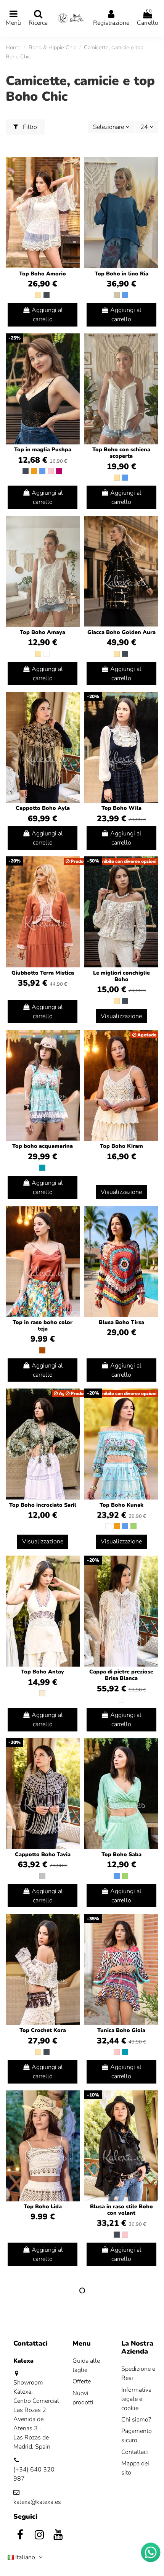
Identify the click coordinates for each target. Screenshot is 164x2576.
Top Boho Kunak (121, 1505)
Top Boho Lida (43, 2207)
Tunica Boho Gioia (121, 2030)
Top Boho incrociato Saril (43, 1505)
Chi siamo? (136, 2420)
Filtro (29, 127)
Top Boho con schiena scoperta (121, 453)
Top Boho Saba (121, 1854)
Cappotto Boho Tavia (43, 1854)
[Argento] (42, 1876)
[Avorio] (42, 1693)
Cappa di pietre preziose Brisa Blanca (121, 1675)
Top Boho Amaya (43, 632)
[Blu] (125, 295)
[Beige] (38, 295)
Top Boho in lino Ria (121, 274)
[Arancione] (34, 471)
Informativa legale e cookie (136, 2399)
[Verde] (133, 1526)
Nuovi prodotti (83, 2398)
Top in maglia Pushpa (43, 450)
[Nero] (47, 295)
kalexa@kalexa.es (37, 2502)
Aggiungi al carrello (47, 315)
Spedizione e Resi (138, 2373)
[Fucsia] (59, 471)
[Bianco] (47, 654)
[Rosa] (51, 471)
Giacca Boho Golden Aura (121, 632)
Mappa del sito (135, 2468)
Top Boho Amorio (43, 274)
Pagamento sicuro (137, 2436)
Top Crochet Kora (43, 2030)
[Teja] (42, 1350)
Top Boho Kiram (121, 1146)
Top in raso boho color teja (43, 1326)
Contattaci (135, 2452)
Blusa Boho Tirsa (121, 1322)
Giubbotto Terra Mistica (43, 973)
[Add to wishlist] (74, 169)
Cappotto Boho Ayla (43, 808)
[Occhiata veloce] (74, 183)
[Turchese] (42, 1168)
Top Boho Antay (43, 1672)
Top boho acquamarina (43, 1146)
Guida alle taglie (86, 2365)
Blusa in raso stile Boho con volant (121, 2210)
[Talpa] (117, 295)
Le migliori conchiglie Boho (121, 976)
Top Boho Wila (121, 808)
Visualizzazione (121, 1016)
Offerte (82, 2381)
